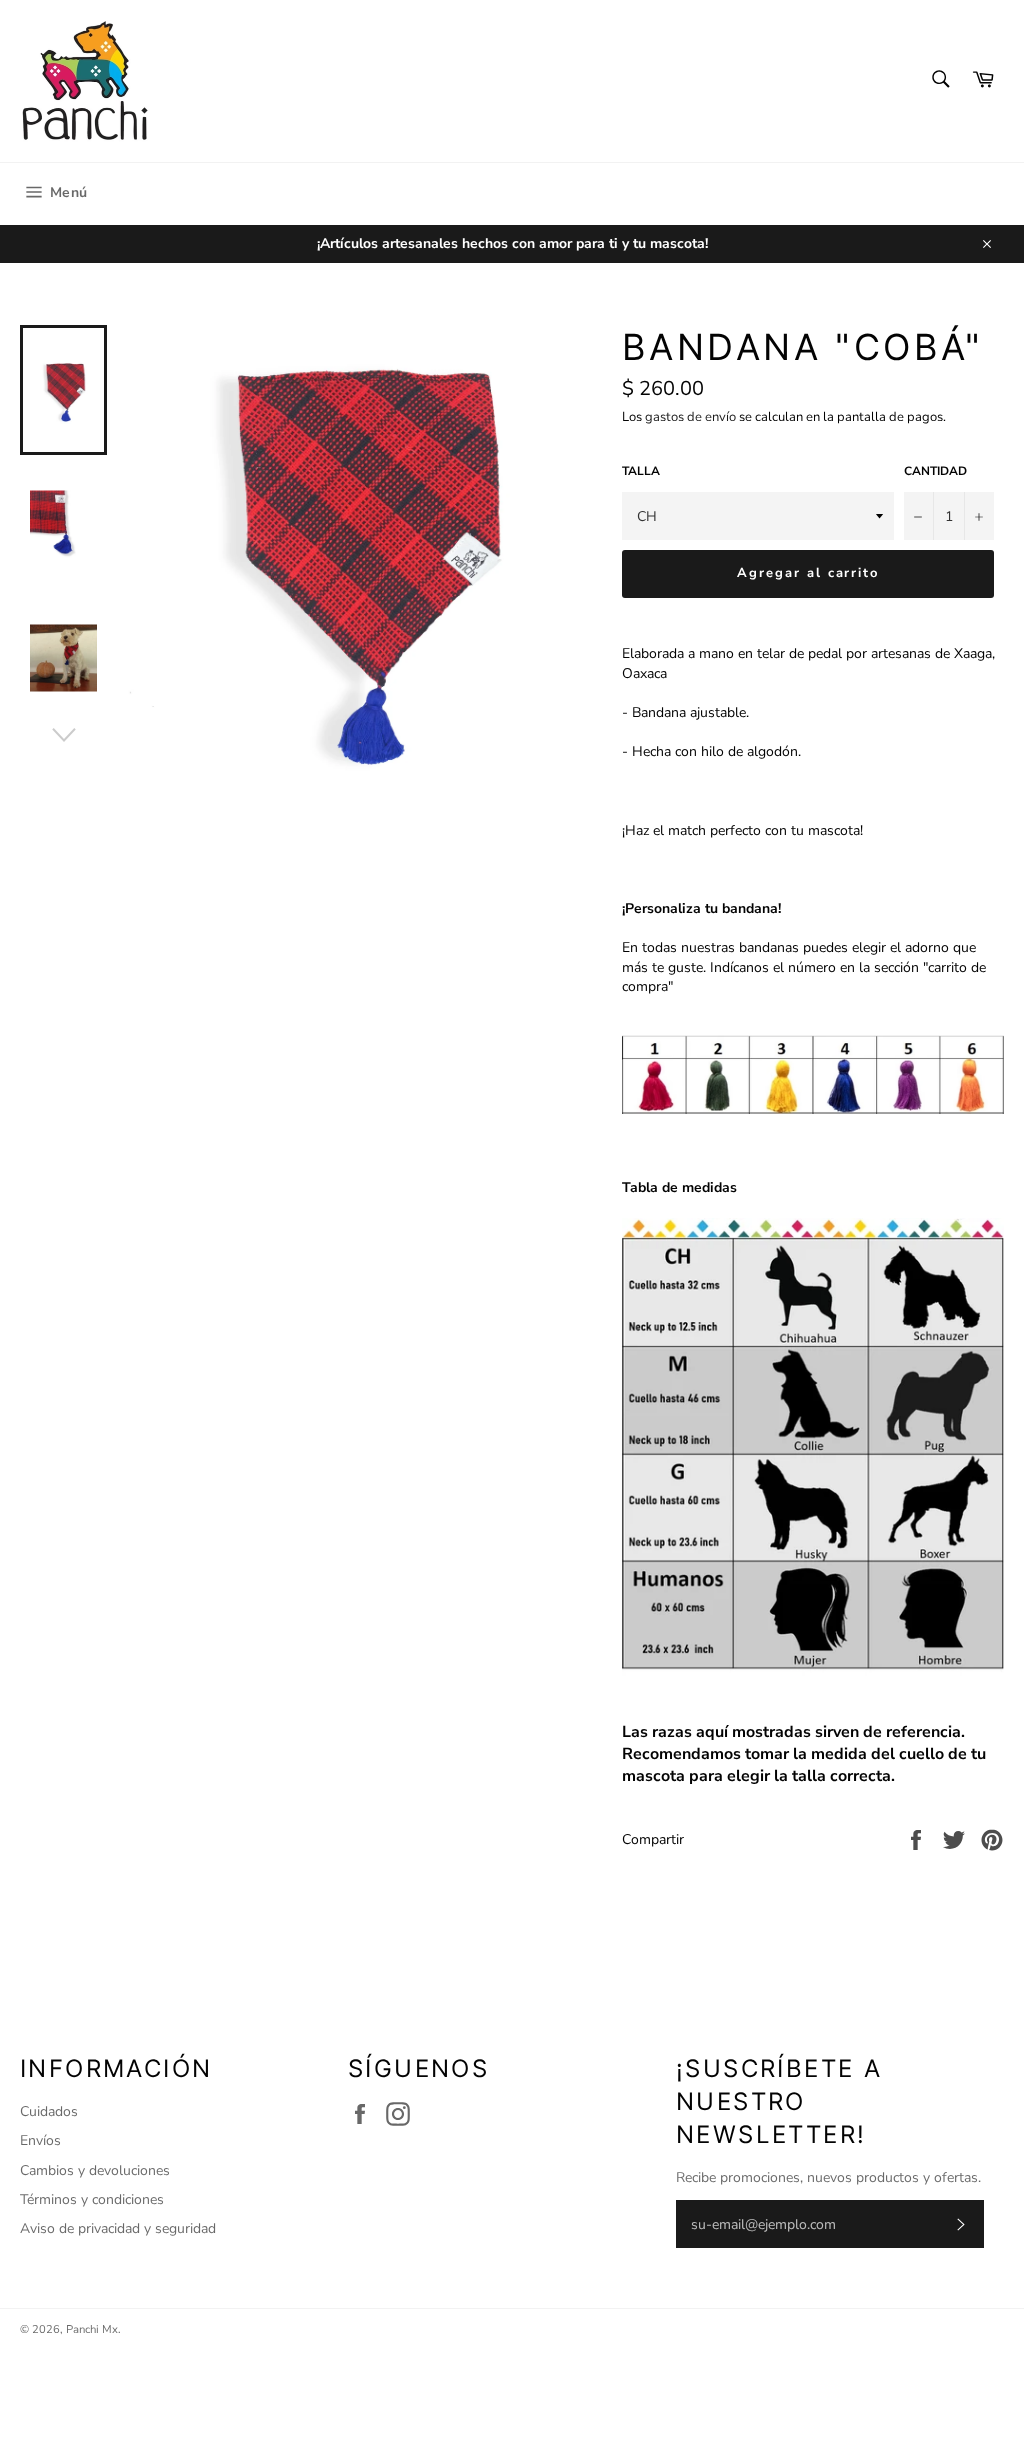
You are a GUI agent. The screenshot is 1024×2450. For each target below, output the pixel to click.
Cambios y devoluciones (95, 2170)
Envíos (40, 2140)
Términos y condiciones (92, 2199)
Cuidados (49, 2111)
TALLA (641, 471)
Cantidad (935, 471)
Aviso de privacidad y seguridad (118, 2228)
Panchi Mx (92, 2329)
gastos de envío (690, 417)
